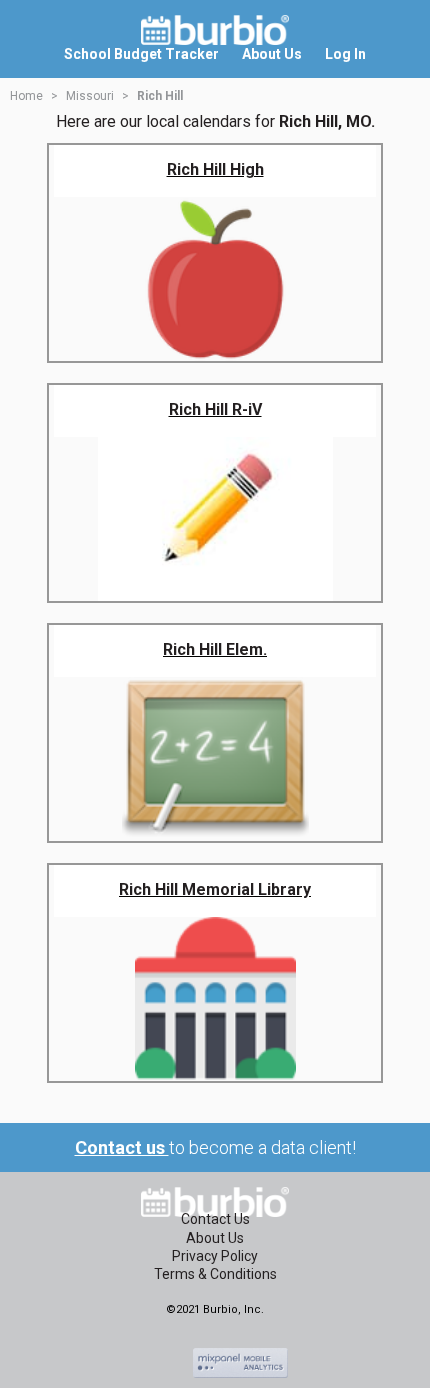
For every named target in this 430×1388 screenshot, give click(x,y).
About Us (215, 1238)
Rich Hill (160, 96)
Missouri (90, 96)
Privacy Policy (215, 1256)
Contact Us (215, 1219)
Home (26, 96)
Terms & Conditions (215, 1274)
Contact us (122, 1147)
